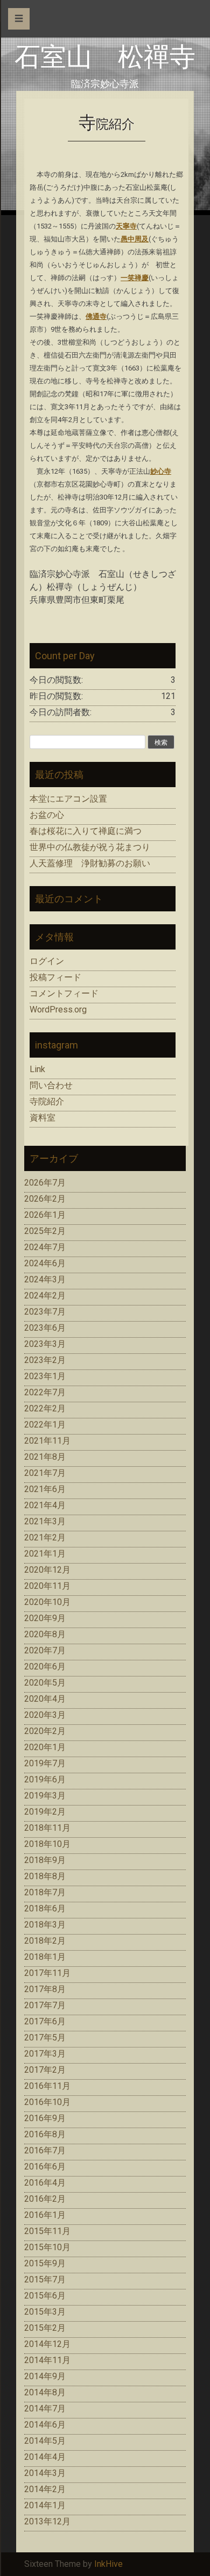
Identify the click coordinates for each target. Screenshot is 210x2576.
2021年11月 (47, 1441)
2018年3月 (45, 1925)
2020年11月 (47, 1586)
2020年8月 (45, 1634)
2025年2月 (45, 1231)
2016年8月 (45, 2134)
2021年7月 (45, 1473)
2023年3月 (45, 1344)
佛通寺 (96, 316)
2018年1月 (45, 1957)
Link (37, 1069)
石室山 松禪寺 (105, 57)
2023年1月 (45, 1376)
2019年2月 (45, 1812)
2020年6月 (45, 1667)
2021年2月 (45, 1537)
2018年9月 (45, 1860)
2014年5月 (45, 2441)
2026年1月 (45, 1215)
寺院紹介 (47, 1101)
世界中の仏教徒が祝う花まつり (90, 847)
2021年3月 (45, 1521)
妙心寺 (161, 471)
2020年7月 (45, 1650)
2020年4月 (45, 1699)
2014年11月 (47, 2360)
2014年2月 (45, 2489)
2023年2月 (45, 1360)
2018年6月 (45, 1908)
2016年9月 (45, 2118)
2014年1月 (45, 2505)
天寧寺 (126, 226)
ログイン (47, 961)
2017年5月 (45, 2038)
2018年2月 (45, 1941)
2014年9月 (45, 2376)
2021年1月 (45, 1554)
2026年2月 (45, 1199)
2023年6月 (45, 1328)
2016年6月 (45, 2167)
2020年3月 (45, 1715)
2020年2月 (45, 1731)
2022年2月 (45, 1408)
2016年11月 (47, 2086)
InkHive (108, 2564)
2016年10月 (47, 2102)
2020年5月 (45, 1683)
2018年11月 (47, 1828)
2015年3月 (45, 2312)
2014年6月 (45, 2425)
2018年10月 (47, 1844)
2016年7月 (45, 2150)
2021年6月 (45, 1489)
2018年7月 (45, 1892)
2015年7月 (45, 2279)
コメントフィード (64, 993)
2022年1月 (45, 1425)
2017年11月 (47, 1973)
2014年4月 (45, 2457)
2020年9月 (45, 1618)
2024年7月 (45, 1247)
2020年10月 (47, 1602)
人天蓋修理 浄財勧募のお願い (90, 863)
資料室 (43, 1118)
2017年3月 (45, 2054)
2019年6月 (45, 1779)
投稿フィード (55, 977)
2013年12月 (47, 2521)
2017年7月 (45, 2005)
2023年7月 (45, 1312)
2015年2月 (45, 2328)
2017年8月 (45, 1989)
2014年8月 (45, 2392)
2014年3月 (45, 2473)
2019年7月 (45, 1763)
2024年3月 (45, 1279)
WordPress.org (58, 1009)
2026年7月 (45, 1183)
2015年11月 (47, 2231)
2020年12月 (47, 1570)
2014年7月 (45, 2409)
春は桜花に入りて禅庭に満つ (86, 831)
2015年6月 (45, 2296)
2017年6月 (45, 2021)
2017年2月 (45, 2070)
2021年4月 (45, 1505)
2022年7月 (45, 1392)
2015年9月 (45, 2263)
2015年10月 (47, 2247)
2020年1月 (45, 1747)
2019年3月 (45, 1796)
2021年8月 (45, 1457)
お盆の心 (47, 815)
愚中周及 (135, 239)
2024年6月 (45, 1263)
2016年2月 (45, 2199)
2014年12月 (47, 2344)
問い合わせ (51, 1085)
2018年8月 (45, 1876)
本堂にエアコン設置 (68, 799)
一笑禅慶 (135, 278)
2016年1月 (45, 2215)
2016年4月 (45, 2183)
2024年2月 (45, 1296)
